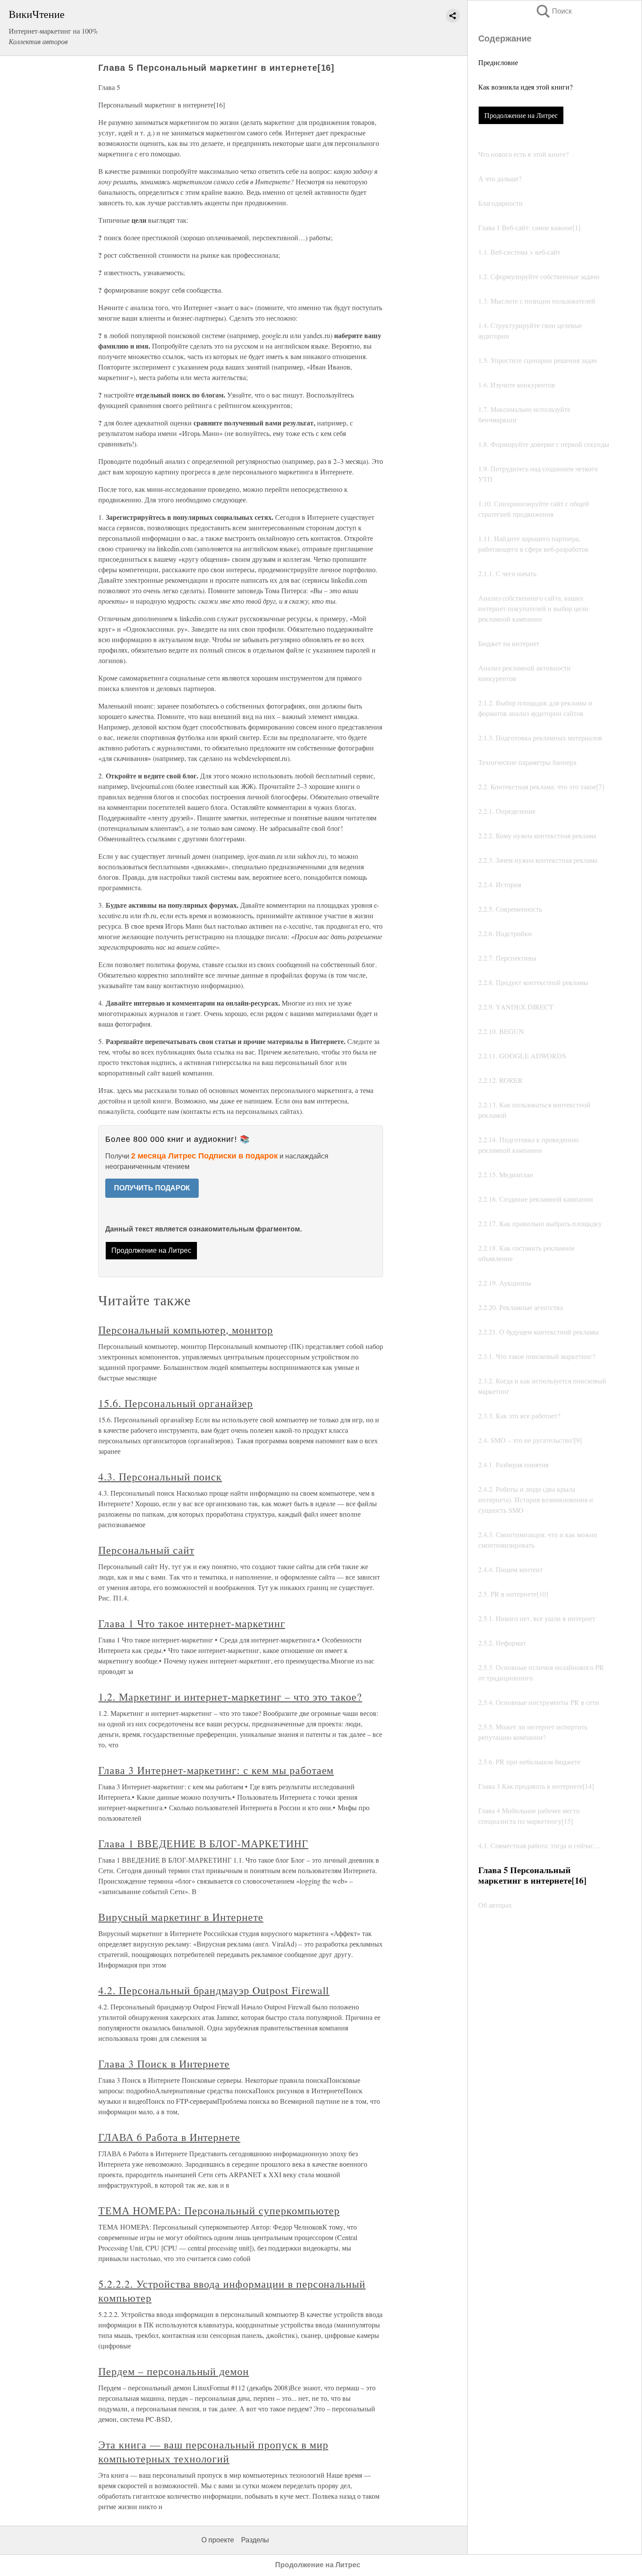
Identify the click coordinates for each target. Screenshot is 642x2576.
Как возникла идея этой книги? (525, 87)
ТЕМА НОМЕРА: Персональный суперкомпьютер (219, 2210)
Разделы (255, 2540)
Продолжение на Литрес (521, 115)
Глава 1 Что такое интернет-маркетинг (192, 1623)
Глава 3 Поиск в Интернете (164, 2064)
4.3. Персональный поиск (160, 1476)
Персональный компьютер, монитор (186, 1330)
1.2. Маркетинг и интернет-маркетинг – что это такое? (230, 1697)
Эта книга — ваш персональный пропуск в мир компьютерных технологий (213, 2452)
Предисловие (498, 62)
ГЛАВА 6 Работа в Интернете (169, 2137)
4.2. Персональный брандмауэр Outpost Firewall (214, 1990)
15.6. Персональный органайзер (176, 1403)
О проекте (218, 2540)
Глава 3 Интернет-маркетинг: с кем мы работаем (216, 1770)
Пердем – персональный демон (174, 2371)
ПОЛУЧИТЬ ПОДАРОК (152, 1188)
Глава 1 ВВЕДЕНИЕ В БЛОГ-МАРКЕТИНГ (203, 1843)
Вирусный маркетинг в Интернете (181, 1917)
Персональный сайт (146, 1550)
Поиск (553, 11)
